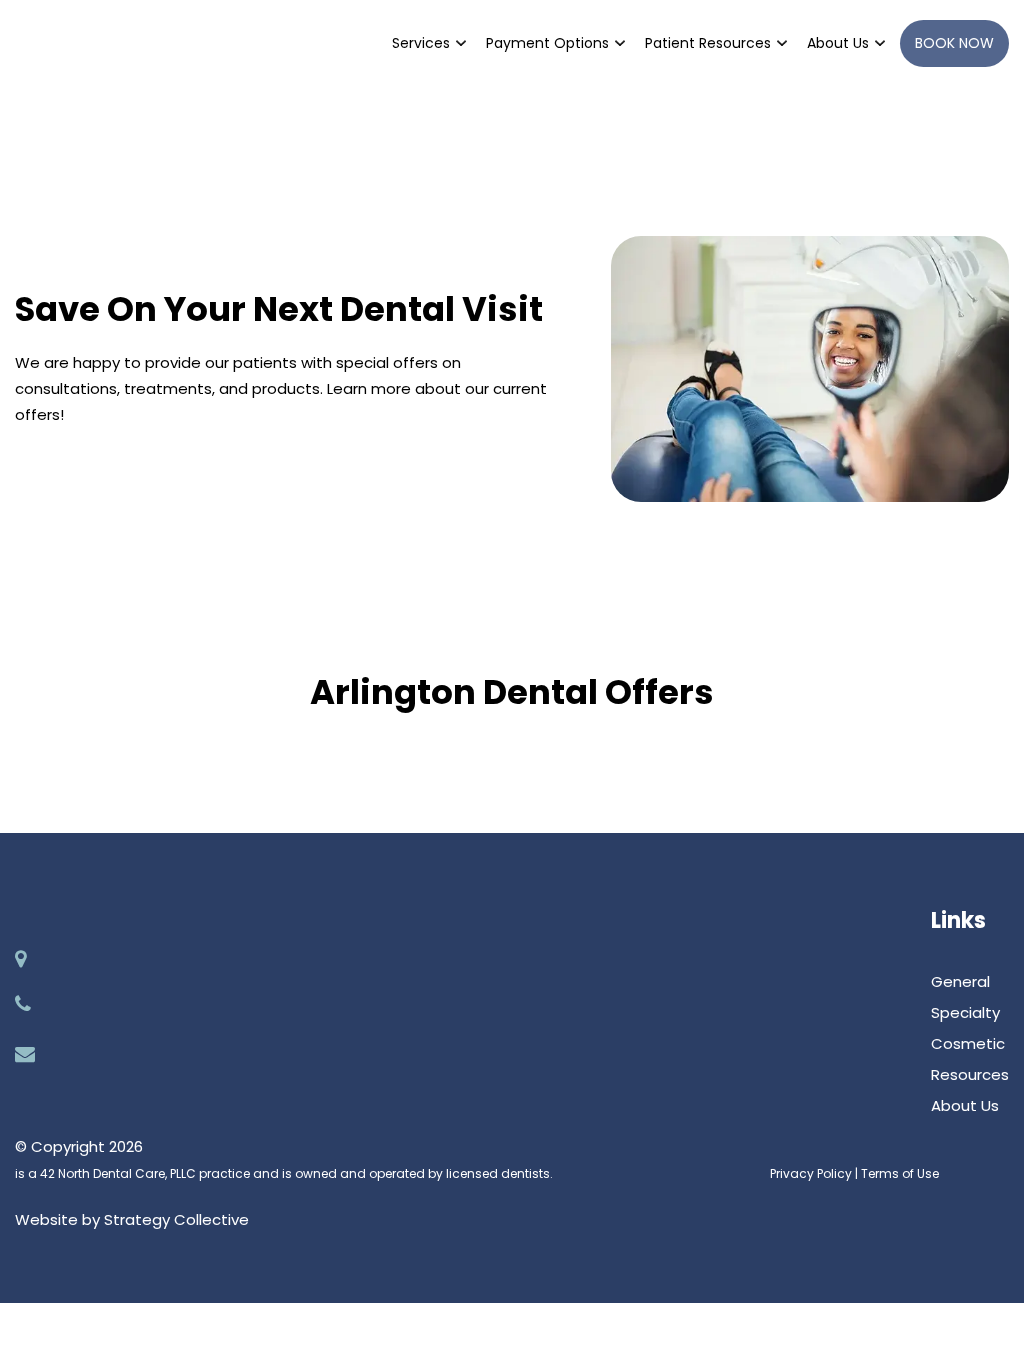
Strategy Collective (176, 1219)
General (960, 981)
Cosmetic (968, 1043)
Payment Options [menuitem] (547, 43)
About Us (965, 1105)
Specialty (965, 1012)
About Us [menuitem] (838, 43)
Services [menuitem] (421, 43)
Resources (970, 1074)
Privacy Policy (811, 1173)
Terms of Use (900, 1173)
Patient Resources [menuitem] (708, 43)
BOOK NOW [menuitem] (954, 43)
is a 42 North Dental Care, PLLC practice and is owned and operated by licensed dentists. (284, 1173)
